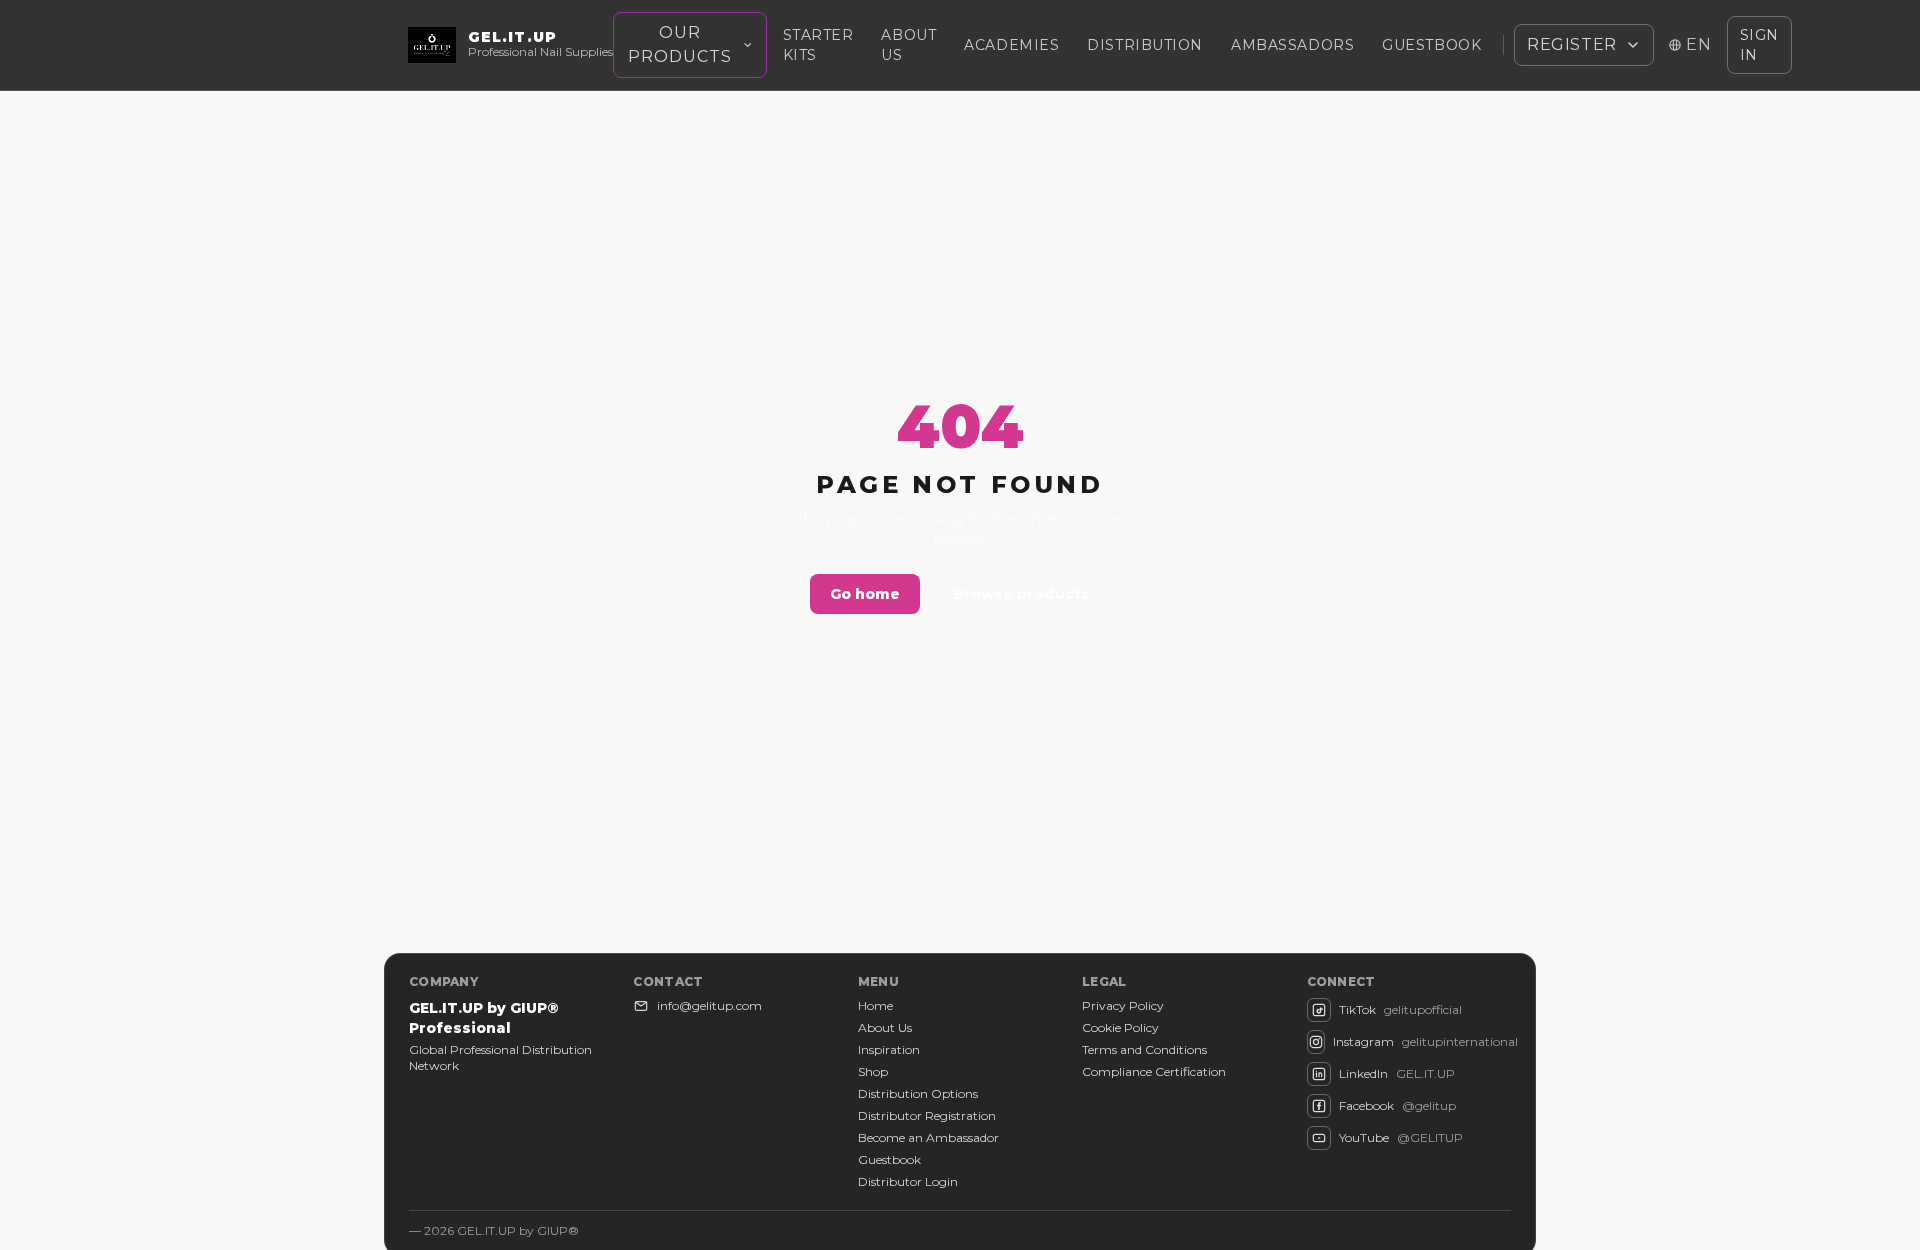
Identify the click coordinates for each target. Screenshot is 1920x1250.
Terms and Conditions (1144, 1049)
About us (908, 45)
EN (1699, 44)
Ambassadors (1292, 45)
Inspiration (889, 1049)
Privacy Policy (1123, 1005)
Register (1572, 44)
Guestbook (1431, 45)
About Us (885, 1027)
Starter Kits (818, 45)
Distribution (1145, 45)
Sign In (1759, 45)
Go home (865, 594)
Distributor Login (908, 1181)
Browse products (1021, 594)
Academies (1011, 45)
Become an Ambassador (928, 1137)
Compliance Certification (1154, 1071)
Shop (873, 1071)
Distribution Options (918, 1093)
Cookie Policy (1120, 1027)
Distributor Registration (927, 1115)
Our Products (680, 44)
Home (875, 1005)
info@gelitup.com (709, 1005)
